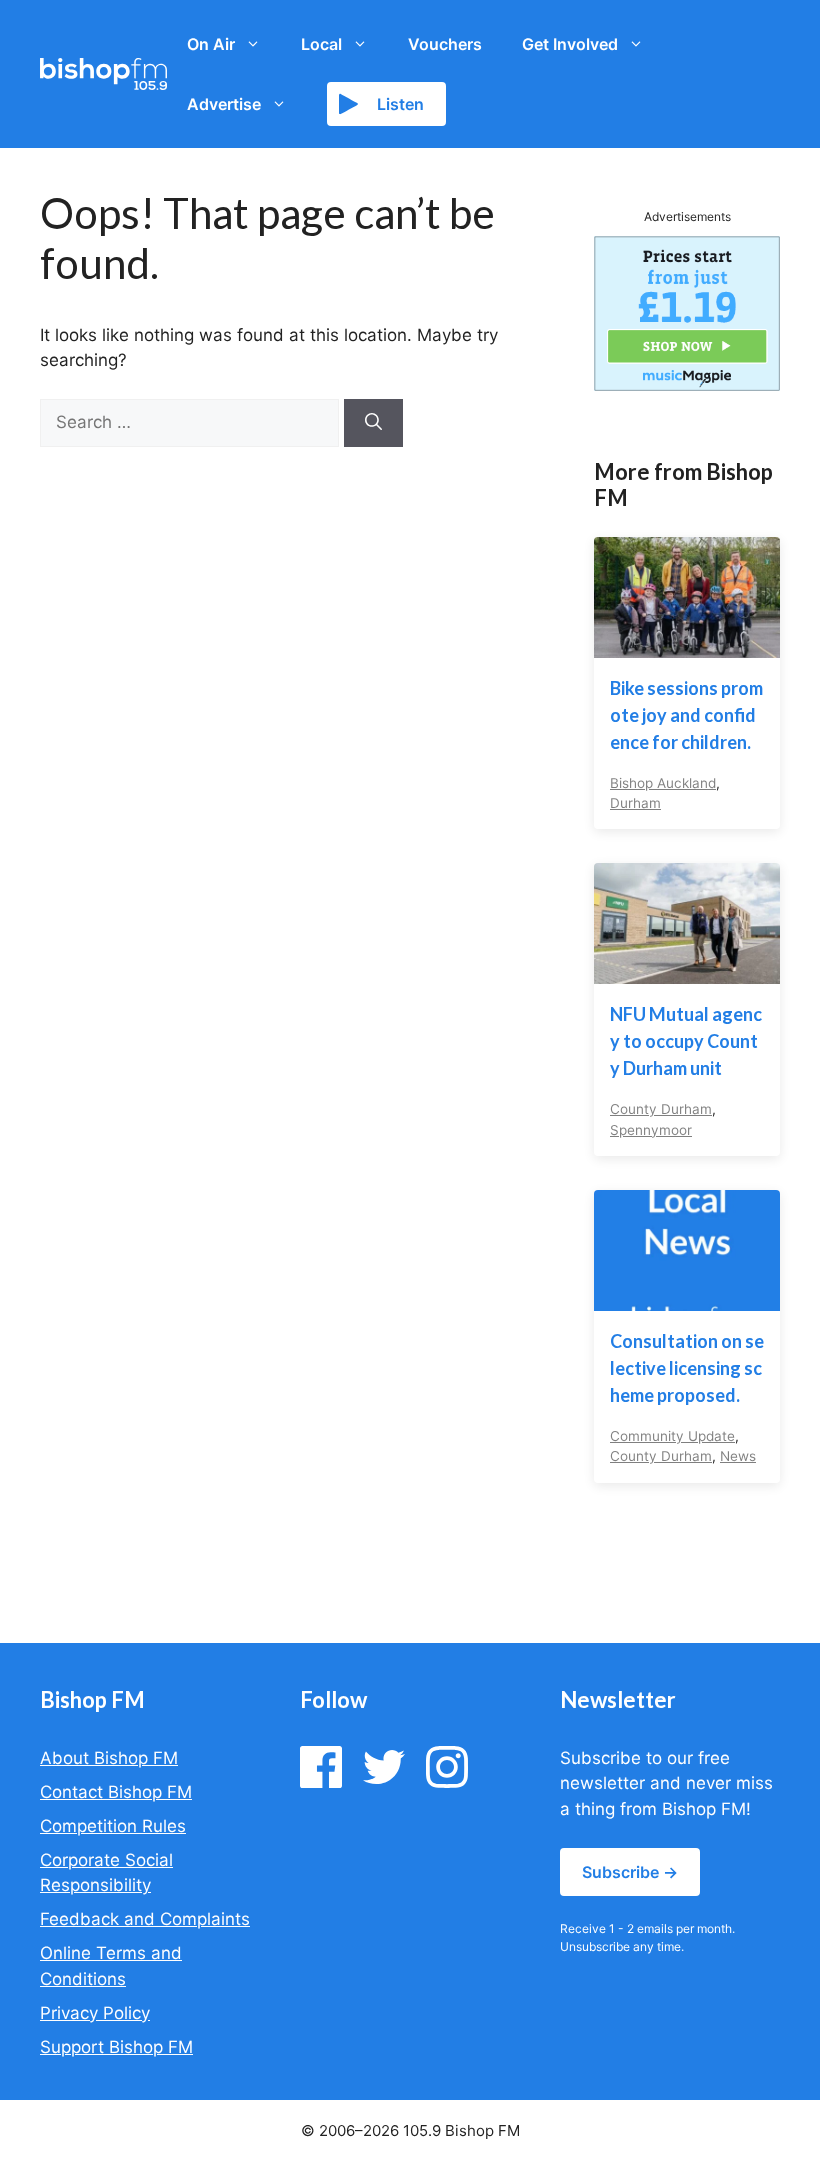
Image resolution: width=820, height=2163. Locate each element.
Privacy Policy (95, 2013)
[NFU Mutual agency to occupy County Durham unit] (687, 971)
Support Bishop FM (116, 2047)
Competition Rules (113, 1826)
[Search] (373, 423)
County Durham (661, 1109)
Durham (635, 803)
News (738, 1456)
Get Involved (570, 44)
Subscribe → (630, 1872)
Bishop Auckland (663, 783)
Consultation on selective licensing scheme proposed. (687, 1368)
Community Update (672, 1436)
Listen (400, 104)
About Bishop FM (109, 1758)
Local (321, 44)
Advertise (224, 104)
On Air (211, 44)
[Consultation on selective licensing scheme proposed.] (687, 1298)
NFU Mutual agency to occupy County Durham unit (686, 1041)
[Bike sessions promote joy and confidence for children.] (687, 644)
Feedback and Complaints (145, 1919)
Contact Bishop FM (116, 1792)
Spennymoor (651, 1130)
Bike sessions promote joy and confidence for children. (686, 715)
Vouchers (445, 44)
